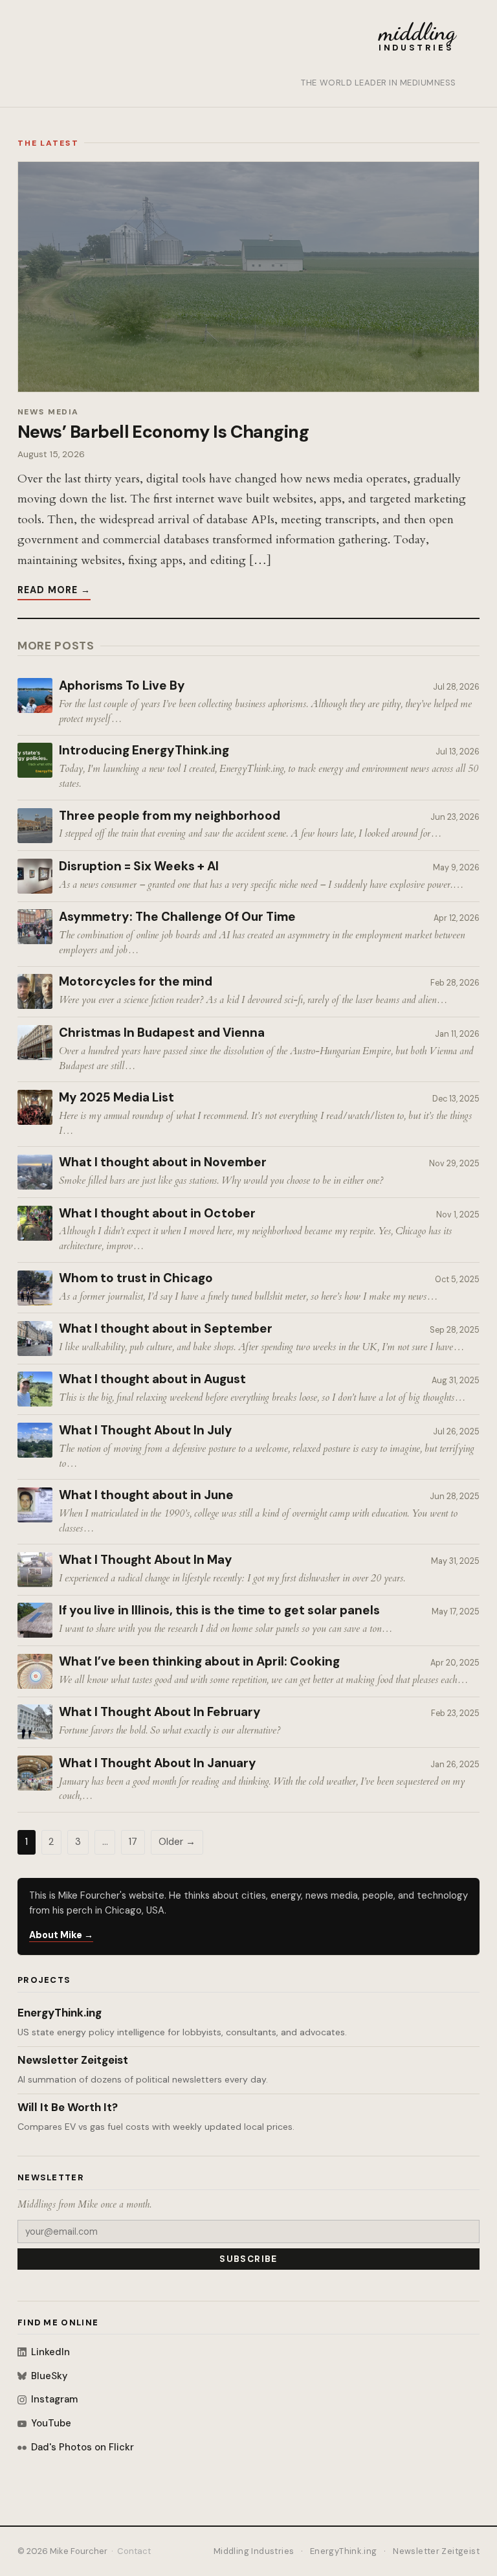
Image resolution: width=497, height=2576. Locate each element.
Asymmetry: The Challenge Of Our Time (177, 917)
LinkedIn (50, 2352)
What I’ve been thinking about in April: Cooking (199, 1662)
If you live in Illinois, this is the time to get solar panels (219, 1610)
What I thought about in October (157, 1214)
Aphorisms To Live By (122, 686)
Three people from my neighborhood (170, 816)
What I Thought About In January (158, 1763)
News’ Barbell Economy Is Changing (163, 432)
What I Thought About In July (146, 1430)
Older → (177, 1842)
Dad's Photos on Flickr (83, 2447)
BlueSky (49, 2376)
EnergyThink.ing (60, 2013)
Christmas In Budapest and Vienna (162, 1033)
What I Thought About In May (146, 1560)
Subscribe (248, 2259)
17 (133, 1842)
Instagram (54, 2399)
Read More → (54, 590)
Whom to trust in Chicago (136, 1278)
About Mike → (61, 1935)
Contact (134, 2551)
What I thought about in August (152, 1379)
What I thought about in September (166, 1329)
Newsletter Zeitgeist (73, 2060)
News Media (48, 412)
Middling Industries (254, 2551)
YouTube (51, 2423)
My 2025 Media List (116, 1098)
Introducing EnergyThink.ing (144, 751)
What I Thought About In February (160, 1712)
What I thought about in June (146, 1495)
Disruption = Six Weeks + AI (139, 866)
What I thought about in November (163, 1162)
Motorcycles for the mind (136, 982)
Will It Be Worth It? (68, 2107)
